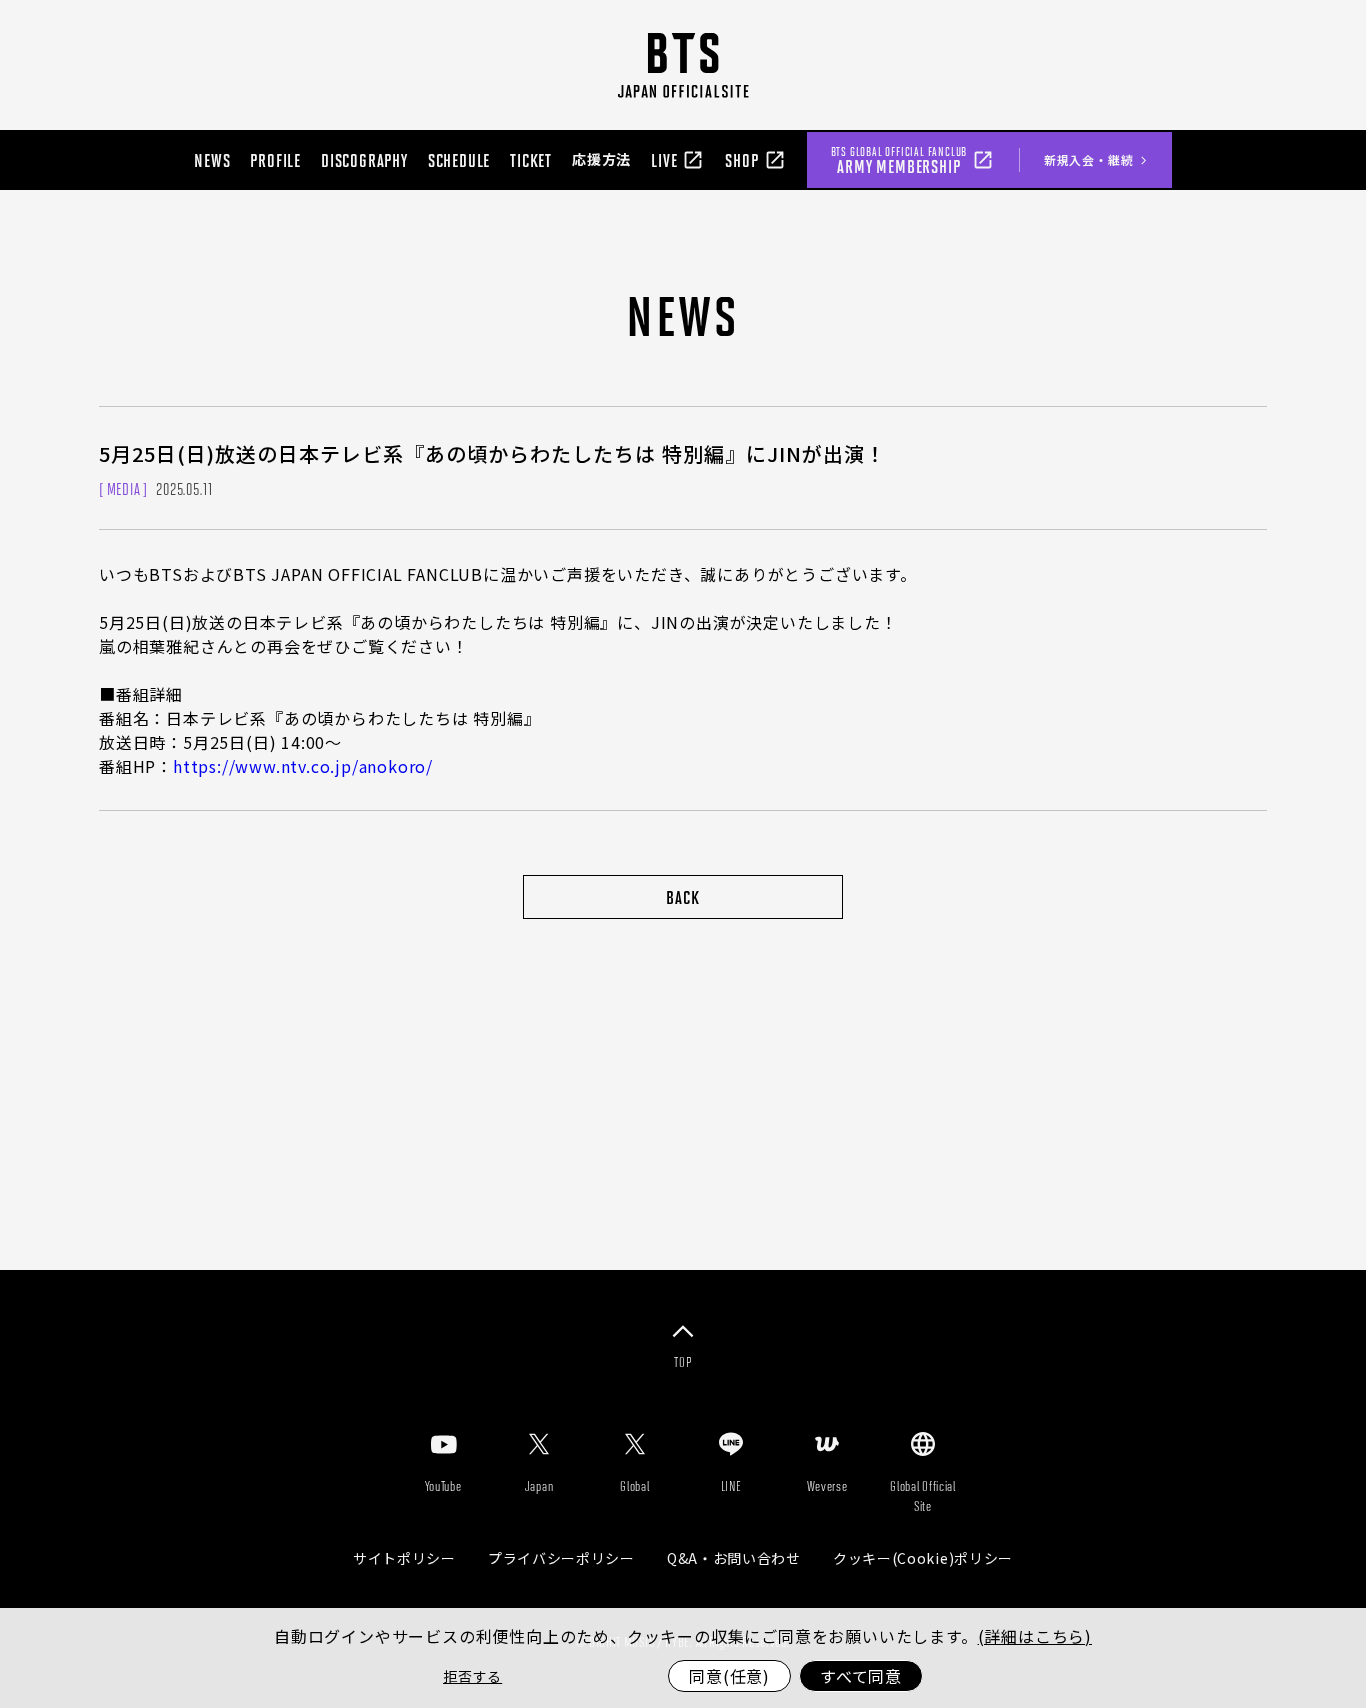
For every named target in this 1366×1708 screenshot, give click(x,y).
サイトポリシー (404, 1558)
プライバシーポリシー (561, 1558)
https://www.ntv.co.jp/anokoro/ (303, 766)
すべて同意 (861, 1676)
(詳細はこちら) (1035, 1636)
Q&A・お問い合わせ (734, 1558)
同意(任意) (729, 1676)
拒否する (472, 1676)
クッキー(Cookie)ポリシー (923, 1558)
